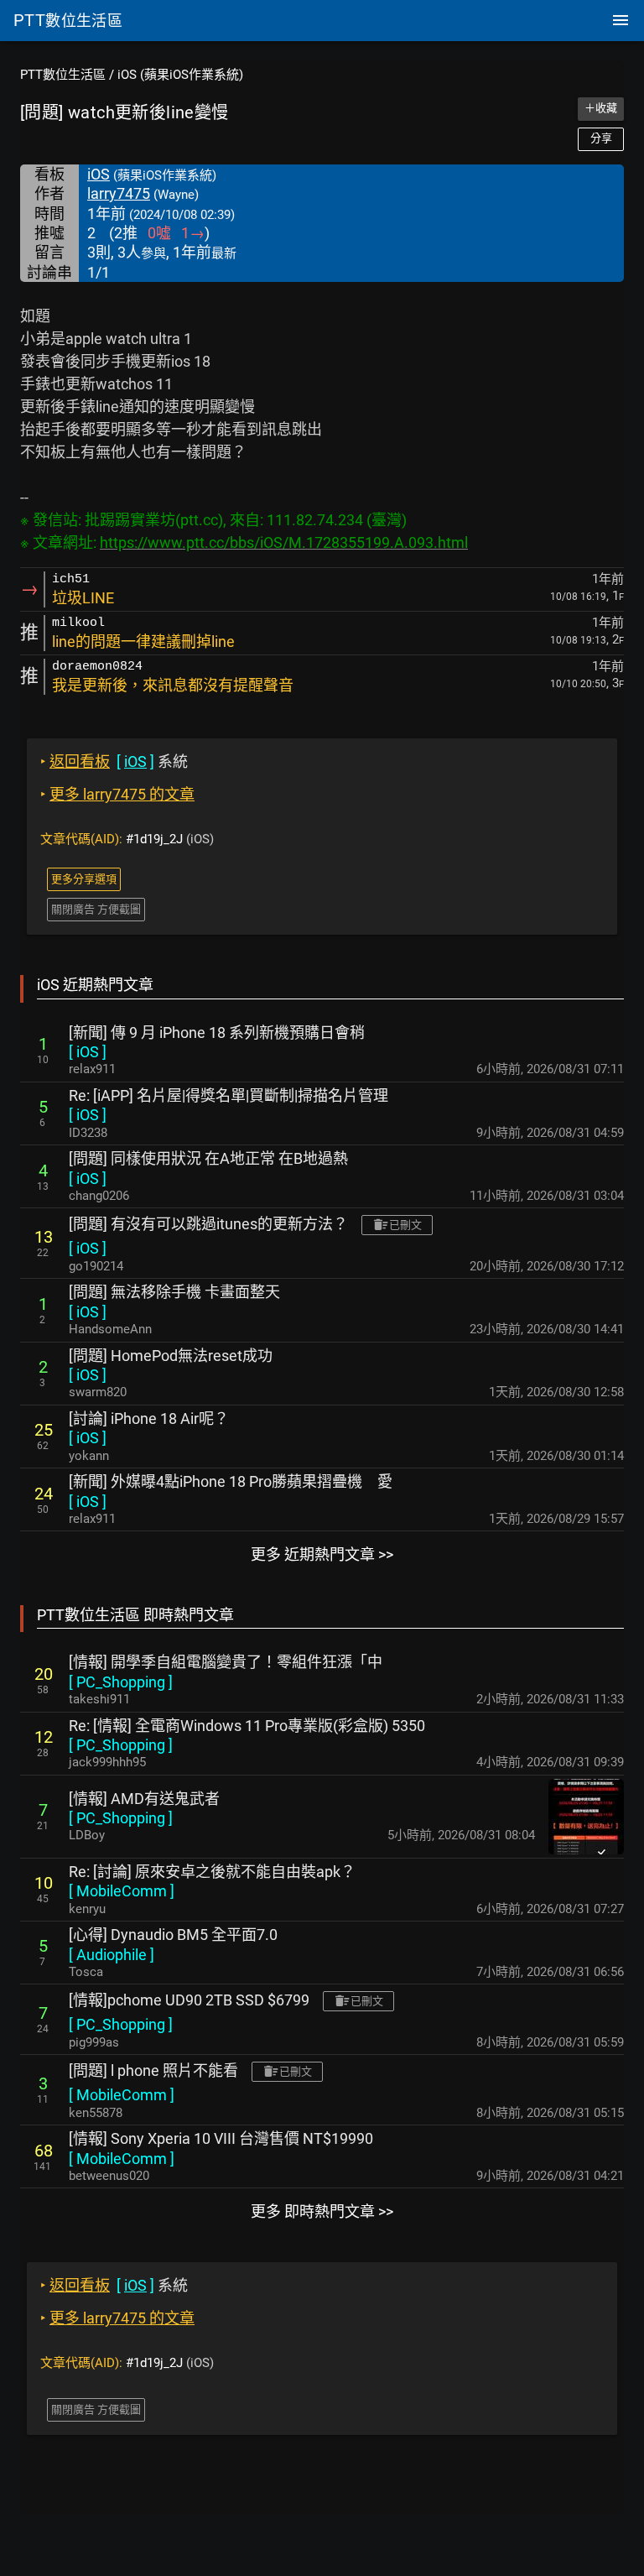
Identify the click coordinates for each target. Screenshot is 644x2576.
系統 (114, 761)
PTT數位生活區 (63, 75)
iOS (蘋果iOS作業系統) (180, 75)
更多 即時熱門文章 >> (322, 2211)
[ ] (88, 1052)
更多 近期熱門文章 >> (322, 1554)
